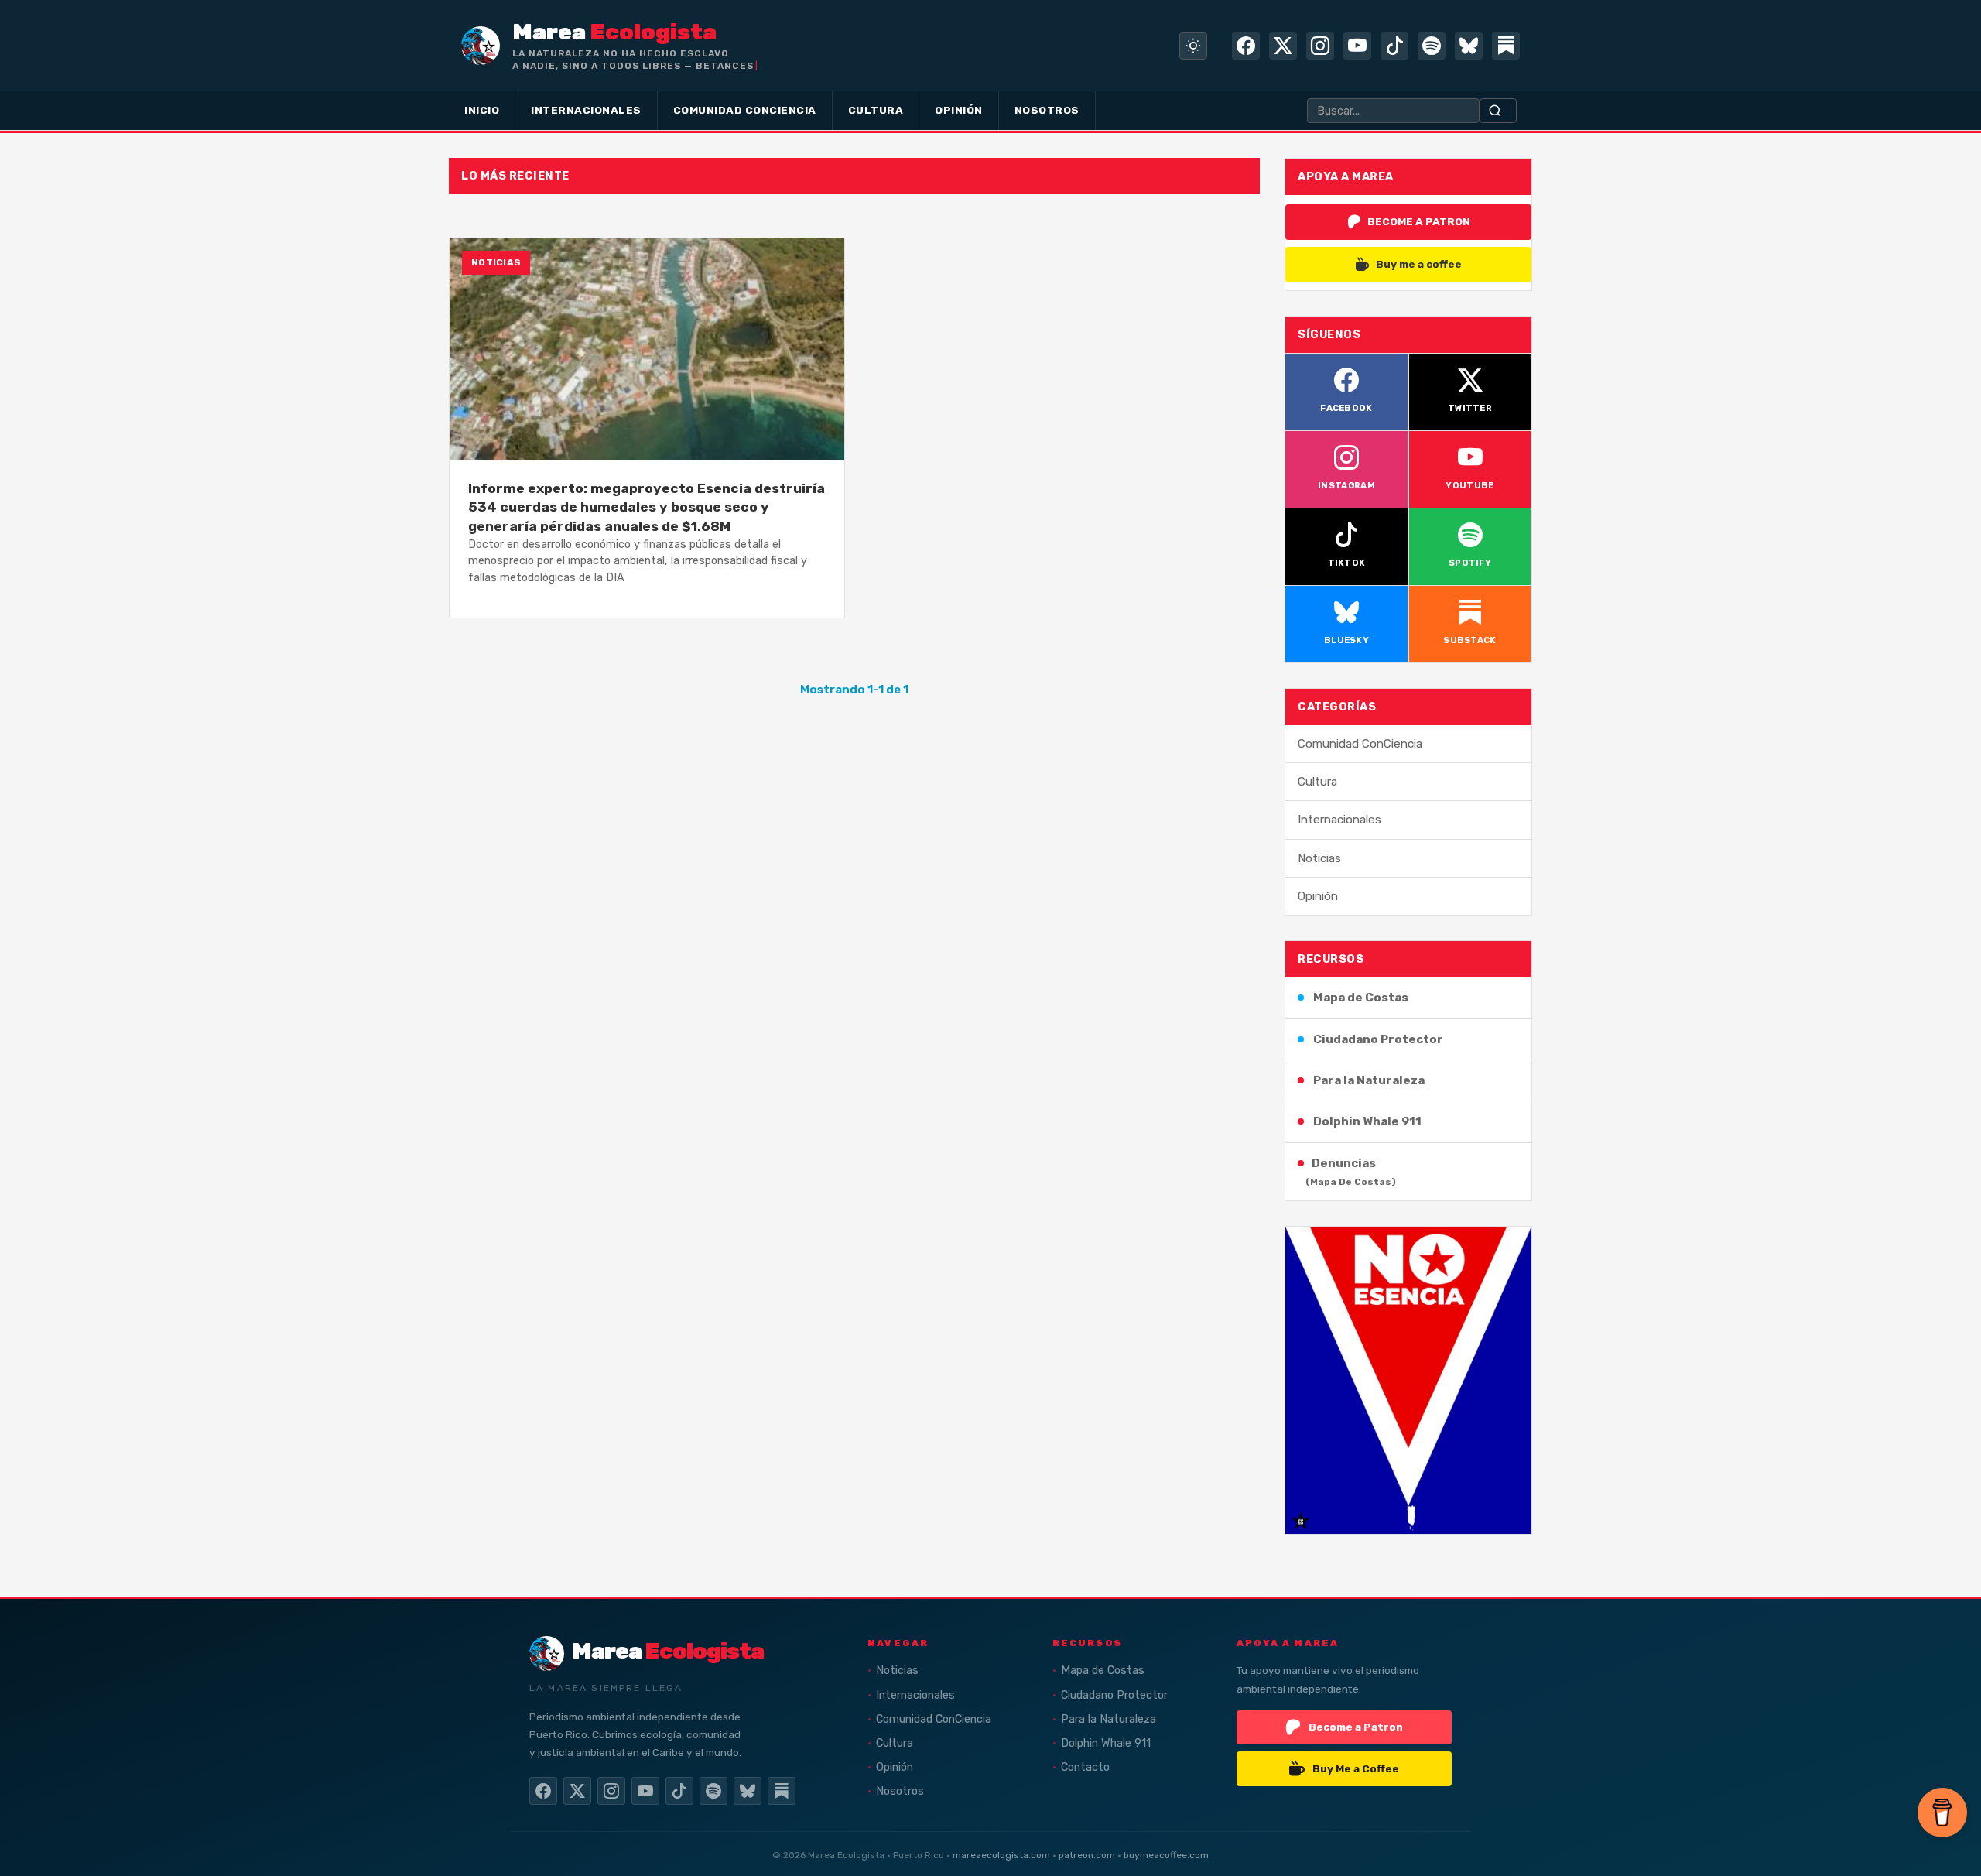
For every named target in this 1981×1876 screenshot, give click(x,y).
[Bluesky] (1469, 46)
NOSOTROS (1047, 110)
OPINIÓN (959, 110)
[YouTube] (1357, 46)
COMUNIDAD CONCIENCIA (745, 110)
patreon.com (1087, 1855)
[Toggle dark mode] (1193, 46)
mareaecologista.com (1001, 1855)
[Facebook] (1246, 46)
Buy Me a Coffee (1356, 1768)
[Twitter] (1283, 46)
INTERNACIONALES (586, 110)
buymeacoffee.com (1166, 1855)
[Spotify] (1432, 46)
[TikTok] (1394, 46)
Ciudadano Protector (1378, 1039)
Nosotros (900, 1791)
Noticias (1319, 858)
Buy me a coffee (1419, 264)
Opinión (1318, 896)
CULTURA (876, 110)
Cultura (1317, 782)
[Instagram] (1320, 46)
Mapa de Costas (1361, 998)
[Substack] (1506, 46)
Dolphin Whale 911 (1367, 1121)
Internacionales (1339, 820)
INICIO (482, 110)
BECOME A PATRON (1419, 221)
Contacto (1085, 1767)
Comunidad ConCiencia (1360, 744)
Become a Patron (1356, 1727)
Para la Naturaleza (1369, 1080)
